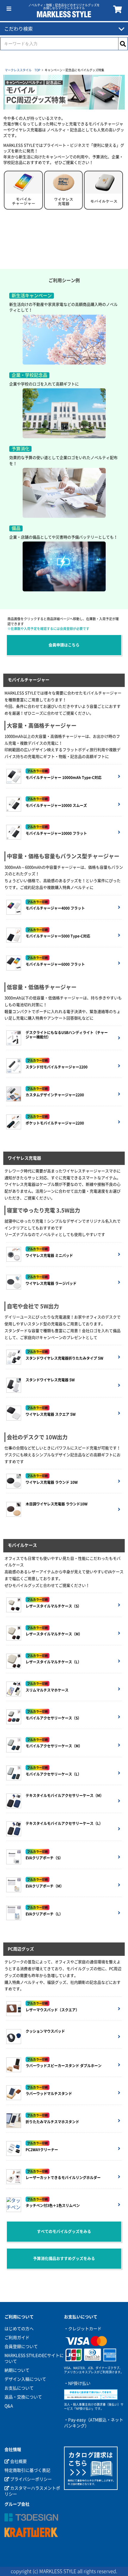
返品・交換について (23, 2397)
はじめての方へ (19, 2329)
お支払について (19, 2388)
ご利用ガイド (17, 2338)
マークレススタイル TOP (22, 70)
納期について (17, 2370)
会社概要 (18, 2461)
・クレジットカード (83, 2329)
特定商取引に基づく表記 (27, 2470)
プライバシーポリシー (31, 2479)
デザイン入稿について (25, 2379)
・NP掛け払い (77, 2383)
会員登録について (21, 2347)
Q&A (9, 2406)
